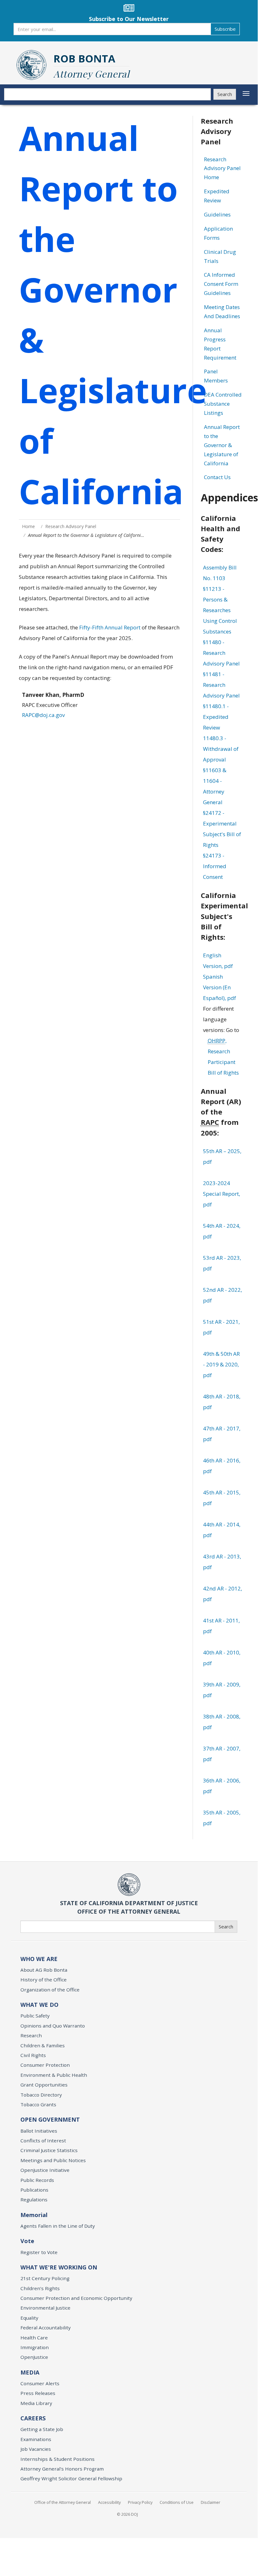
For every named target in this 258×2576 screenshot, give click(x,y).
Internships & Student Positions (58, 2459)
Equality (29, 2318)
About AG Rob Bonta (44, 1970)
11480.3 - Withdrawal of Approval (221, 749)
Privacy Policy (140, 2502)
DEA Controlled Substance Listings (223, 404)
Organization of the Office (50, 1990)
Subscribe (225, 29)
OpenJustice (34, 2357)
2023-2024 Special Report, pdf (222, 1194)
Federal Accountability (46, 2327)
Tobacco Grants (38, 2104)
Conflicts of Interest (43, 2140)
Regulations (34, 2199)
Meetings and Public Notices (53, 2160)
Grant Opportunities (44, 2085)
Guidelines (217, 214)
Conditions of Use (177, 2502)
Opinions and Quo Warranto (53, 2026)
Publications (34, 2190)
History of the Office (44, 1980)
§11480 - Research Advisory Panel (221, 653)
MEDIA (30, 2372)
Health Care (34, 2338)
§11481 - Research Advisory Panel (221, 685)
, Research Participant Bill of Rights (223, 1057)
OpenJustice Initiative (45, 2170)
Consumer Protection (45, 2065)
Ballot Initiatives (39, 2131)
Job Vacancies (36, 2449)
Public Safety (35, 2016)
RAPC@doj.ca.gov (43, 715)
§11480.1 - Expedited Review (216, 717)
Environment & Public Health (54, 2075)
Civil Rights (33, 2055)
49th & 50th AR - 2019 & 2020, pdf (221, 1364)
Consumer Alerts (40, 2383)
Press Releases (38, 2393)
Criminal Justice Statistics (49, 2150)
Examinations (36, 2439)
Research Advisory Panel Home (222, 168)
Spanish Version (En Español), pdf (220, 987)
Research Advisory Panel (71, 526)
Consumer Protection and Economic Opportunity (76, 2298)
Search (225, 94)
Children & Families (43, 2045)
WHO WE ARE (39, 1959)
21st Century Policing (45, 2278)
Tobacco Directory (41, 2095)
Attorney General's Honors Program (62, 2469)
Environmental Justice (45, 2308)
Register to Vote (39, 2252)
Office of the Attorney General (63, 2502)
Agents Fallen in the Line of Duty (58, 2226)
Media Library (36, 2403)
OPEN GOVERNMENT (50, 2119)
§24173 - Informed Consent (215, 866)
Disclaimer (211, 2502)
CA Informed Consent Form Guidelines (221, 284)
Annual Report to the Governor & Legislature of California (222, 445)
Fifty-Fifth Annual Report (110, 627)
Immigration (35, 2347)
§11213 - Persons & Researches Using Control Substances (220, 610)
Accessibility (109, 2502)
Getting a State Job (42, 2429)
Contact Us (217, 477)
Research (31, 2035)
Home (28, 526)
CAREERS (33, 2418)
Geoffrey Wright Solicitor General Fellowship (71, 2478)
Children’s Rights (40, 2288)
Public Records (37, 2180)
